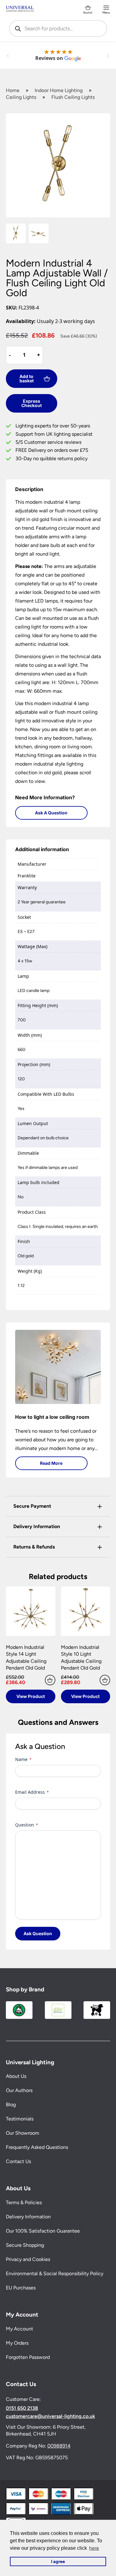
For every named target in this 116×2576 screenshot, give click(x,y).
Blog (11, 2105)
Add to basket (27, 378)
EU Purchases (21, 2288)
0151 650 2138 (22, 2408)
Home (13, 90)
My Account (19, 2329)
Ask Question (38, 1933)
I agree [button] (58, 2561)
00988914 (59, 2446)
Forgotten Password (28, 2357)
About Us (16, 2076)
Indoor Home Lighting (59, 90)
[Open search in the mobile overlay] (58, 28)
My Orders (17, 2343)
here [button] (94, 2548)
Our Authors (19, 2091)
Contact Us (18, 2162)
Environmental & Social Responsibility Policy (55, 2273)
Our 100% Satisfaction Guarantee (43, 2231)
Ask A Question (51, 813)
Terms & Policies (24, 2202)
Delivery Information (28, 2217)
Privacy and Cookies (28, 2259)
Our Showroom (23, 2133)
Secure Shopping (25, 2245)
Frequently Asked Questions (37, 2147)
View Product (31, 1696)
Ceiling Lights (21, 97)
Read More (51, 1463)
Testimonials (20, 2119)
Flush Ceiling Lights (73, 97)
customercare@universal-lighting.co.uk (50, 2416)
